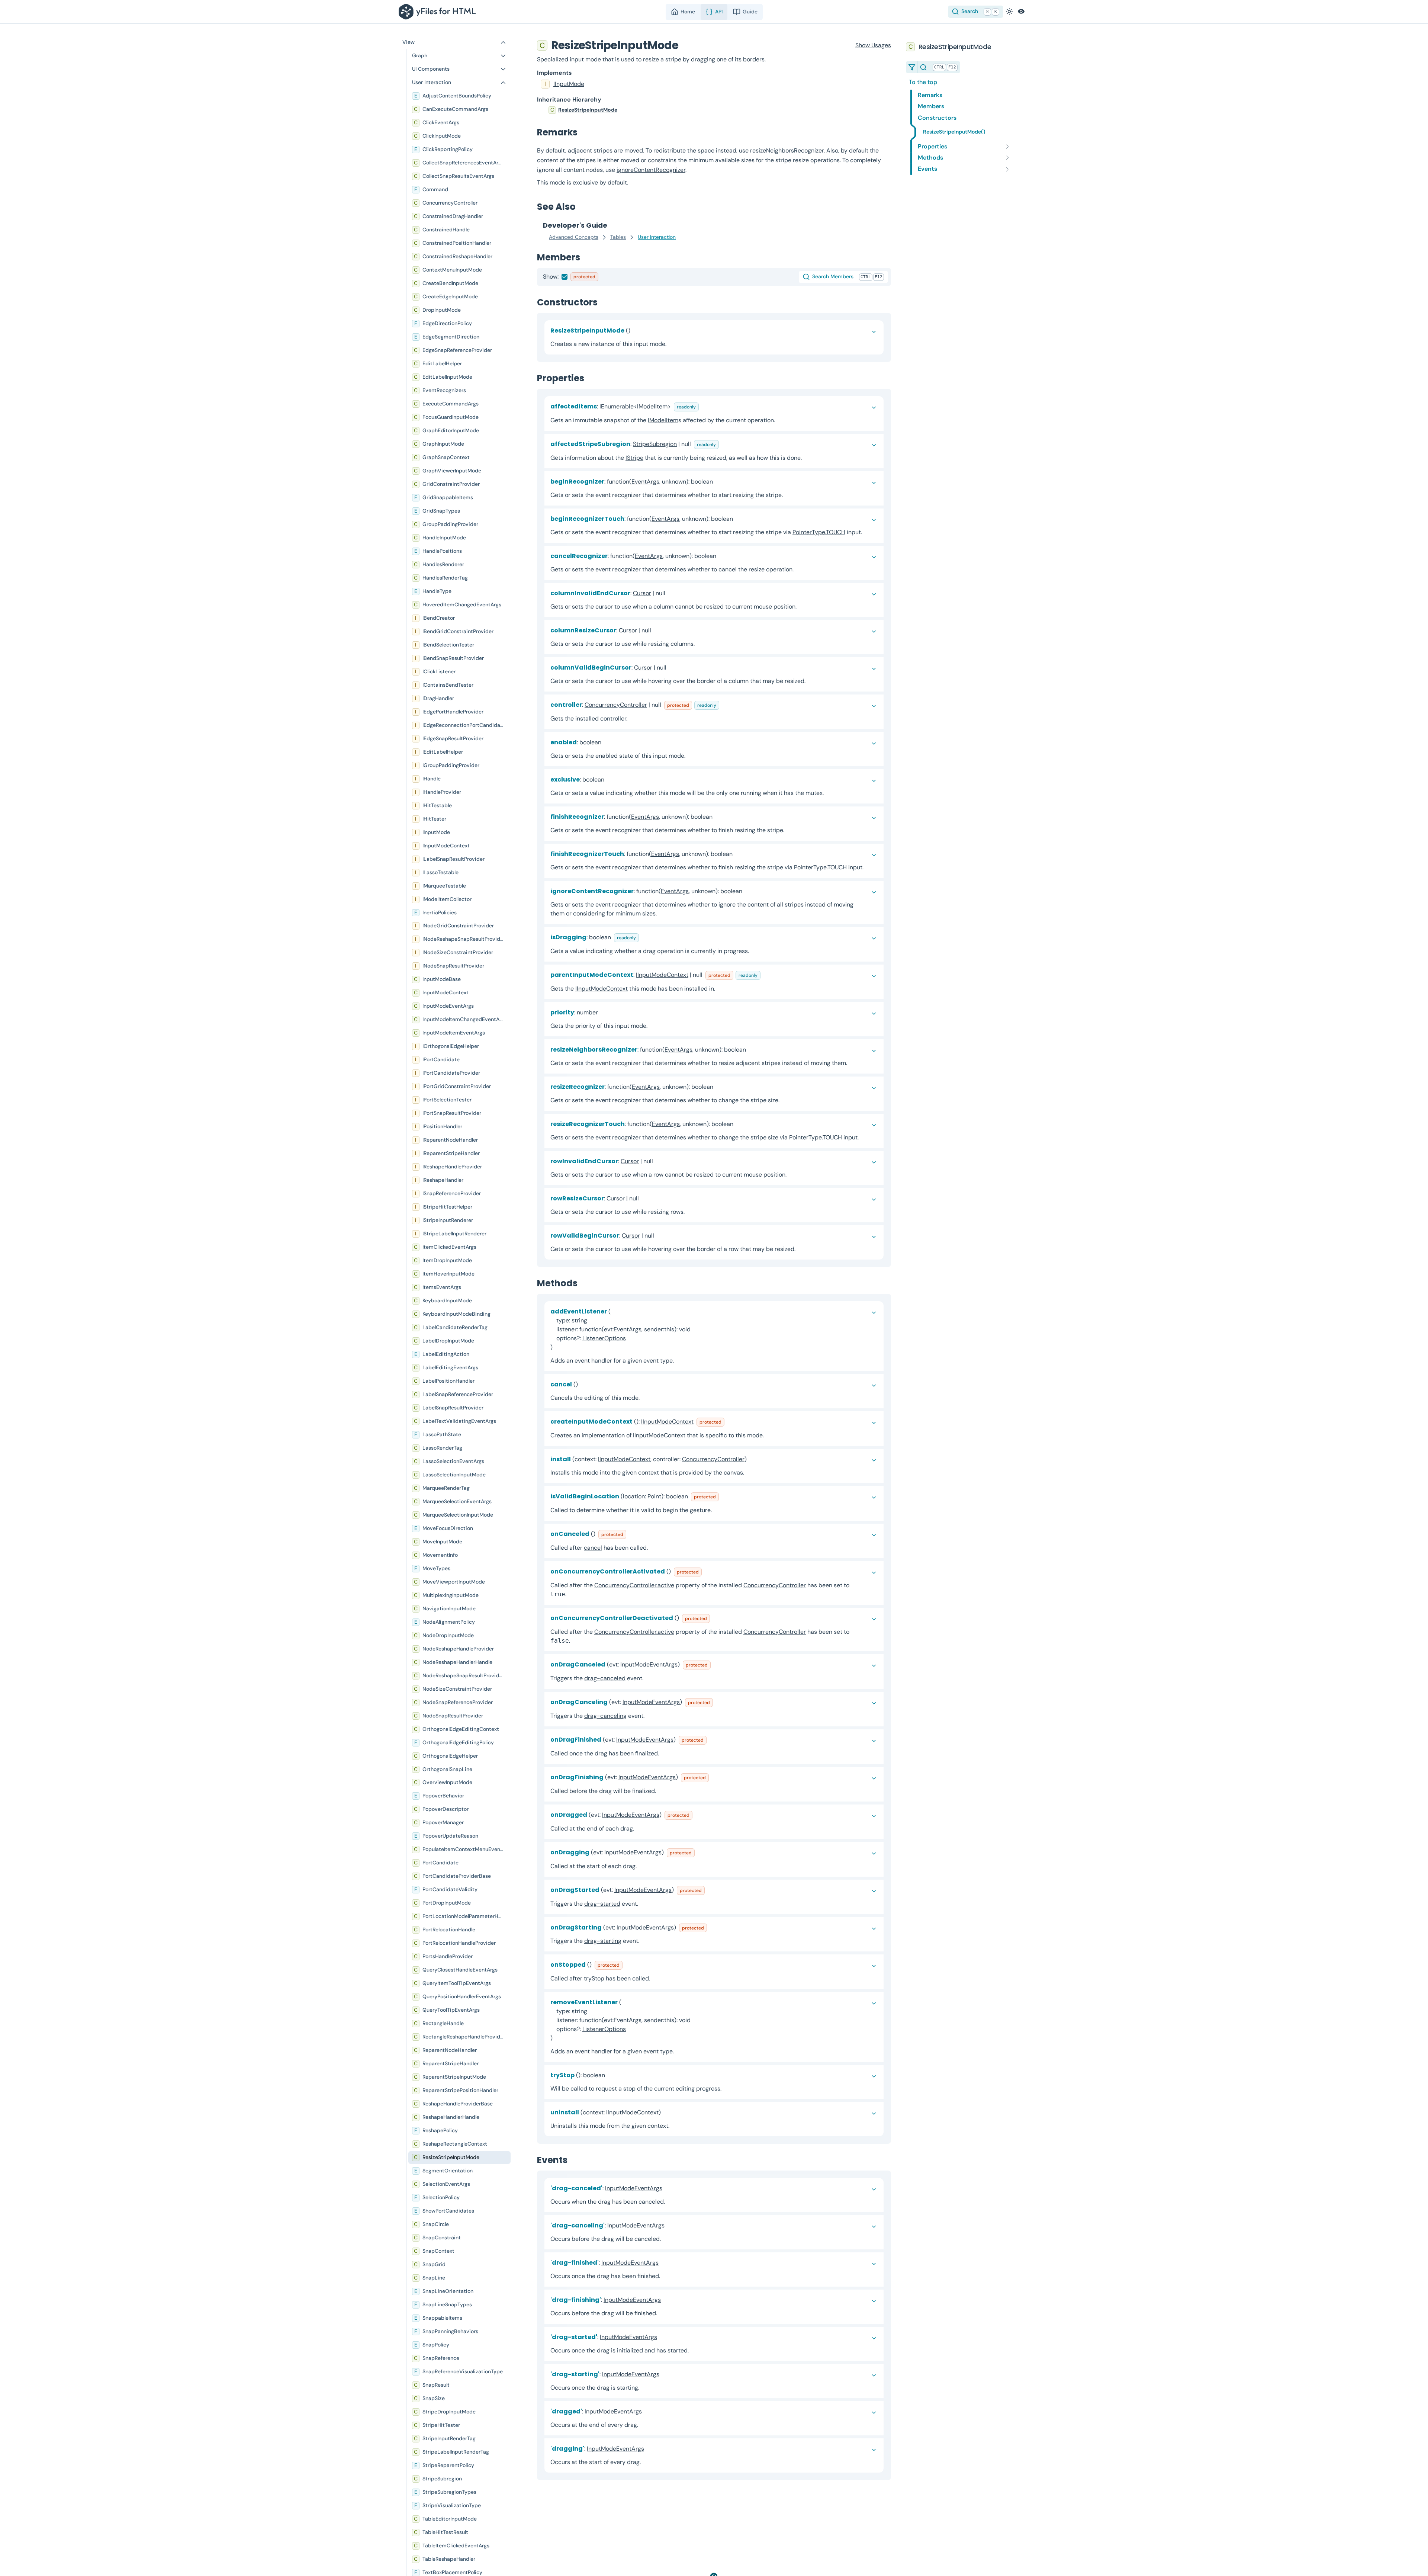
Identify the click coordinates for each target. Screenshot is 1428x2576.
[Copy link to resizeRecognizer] (719, 1087)
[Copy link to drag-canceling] (670, 2225)
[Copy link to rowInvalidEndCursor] (659, 1161)
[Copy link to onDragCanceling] (719, 1702)
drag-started (602, 1904)
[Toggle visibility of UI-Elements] (1021, 12)
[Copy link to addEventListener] (559, 1347)
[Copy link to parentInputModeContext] (766, 975)
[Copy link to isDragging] (645, 937)
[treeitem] (714, 110)
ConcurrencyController (616, 705)
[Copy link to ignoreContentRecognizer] (748, 891)
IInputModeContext (662, 975)
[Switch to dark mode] (1009, 12)
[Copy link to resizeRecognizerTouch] (739, 1124)
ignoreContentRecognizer (651, 170)
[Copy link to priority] (604, 1012)
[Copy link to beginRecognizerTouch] (739, 519)
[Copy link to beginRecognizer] (719, 482)
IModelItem (652, 406)
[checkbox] (565, 277)
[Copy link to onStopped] (628, 1965)
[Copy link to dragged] (648, 2411)
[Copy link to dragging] (650, 2449)
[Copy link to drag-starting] (665, 2374)
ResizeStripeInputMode (588, 110)
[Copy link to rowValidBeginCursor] (660, 1236)
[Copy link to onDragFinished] (713, 1740)
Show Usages (873, 45)
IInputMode (569, 84)
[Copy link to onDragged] (698, 1815)
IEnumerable (617, 406)
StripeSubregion (655, 444)
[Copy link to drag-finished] (665, 2263)
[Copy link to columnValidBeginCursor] (672, 668)
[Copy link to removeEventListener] (559, 2038)
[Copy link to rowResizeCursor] (645, 1198)
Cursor (642, 593)
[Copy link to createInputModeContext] (730, 1422)
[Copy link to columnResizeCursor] (657, 630)
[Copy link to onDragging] (701, 1852)
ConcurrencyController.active (634, 1585)
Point (654, 1496)
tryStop (594, 1978)
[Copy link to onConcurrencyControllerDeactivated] (716, 1618)
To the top (923, 82)
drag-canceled (605, 1678)
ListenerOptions (604, 1338)
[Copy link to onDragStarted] (711, 1890)
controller (613, 718)
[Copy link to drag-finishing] (667, 2300)
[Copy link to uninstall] (667, 2112)
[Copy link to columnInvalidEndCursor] (671, 593)
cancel (593, 1548)
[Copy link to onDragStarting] (713, 1927)
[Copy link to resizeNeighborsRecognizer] (752, 1050)
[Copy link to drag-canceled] (668, 2188)
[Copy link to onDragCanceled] (717, 1664)
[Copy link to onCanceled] (632, 1534)
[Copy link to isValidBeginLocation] (725, 1496)
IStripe (634, 458)
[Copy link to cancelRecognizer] (722, 556)
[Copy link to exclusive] (610, 779)
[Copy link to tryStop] (611, 2075)
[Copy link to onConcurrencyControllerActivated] (708, 1571)
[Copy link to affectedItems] (705, 406)
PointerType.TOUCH (819, 532)
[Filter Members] (912, 67)
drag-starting (603, 1941)
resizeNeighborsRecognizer (787, 150)
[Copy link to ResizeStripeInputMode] (686, 45)
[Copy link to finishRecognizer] (718, 817)
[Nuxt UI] (439, 12)
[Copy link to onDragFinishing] (715, 1777)
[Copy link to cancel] (584, 1384)
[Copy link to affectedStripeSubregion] (725, 444)
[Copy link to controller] (725, 705)
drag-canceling (605, 1716)
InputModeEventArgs (649, 1664)
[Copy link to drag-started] (663, 2337)
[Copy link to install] (753, 1459)
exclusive (585, 182)
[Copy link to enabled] (607, 742)
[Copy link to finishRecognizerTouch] (739, 854)
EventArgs (645, 482)
